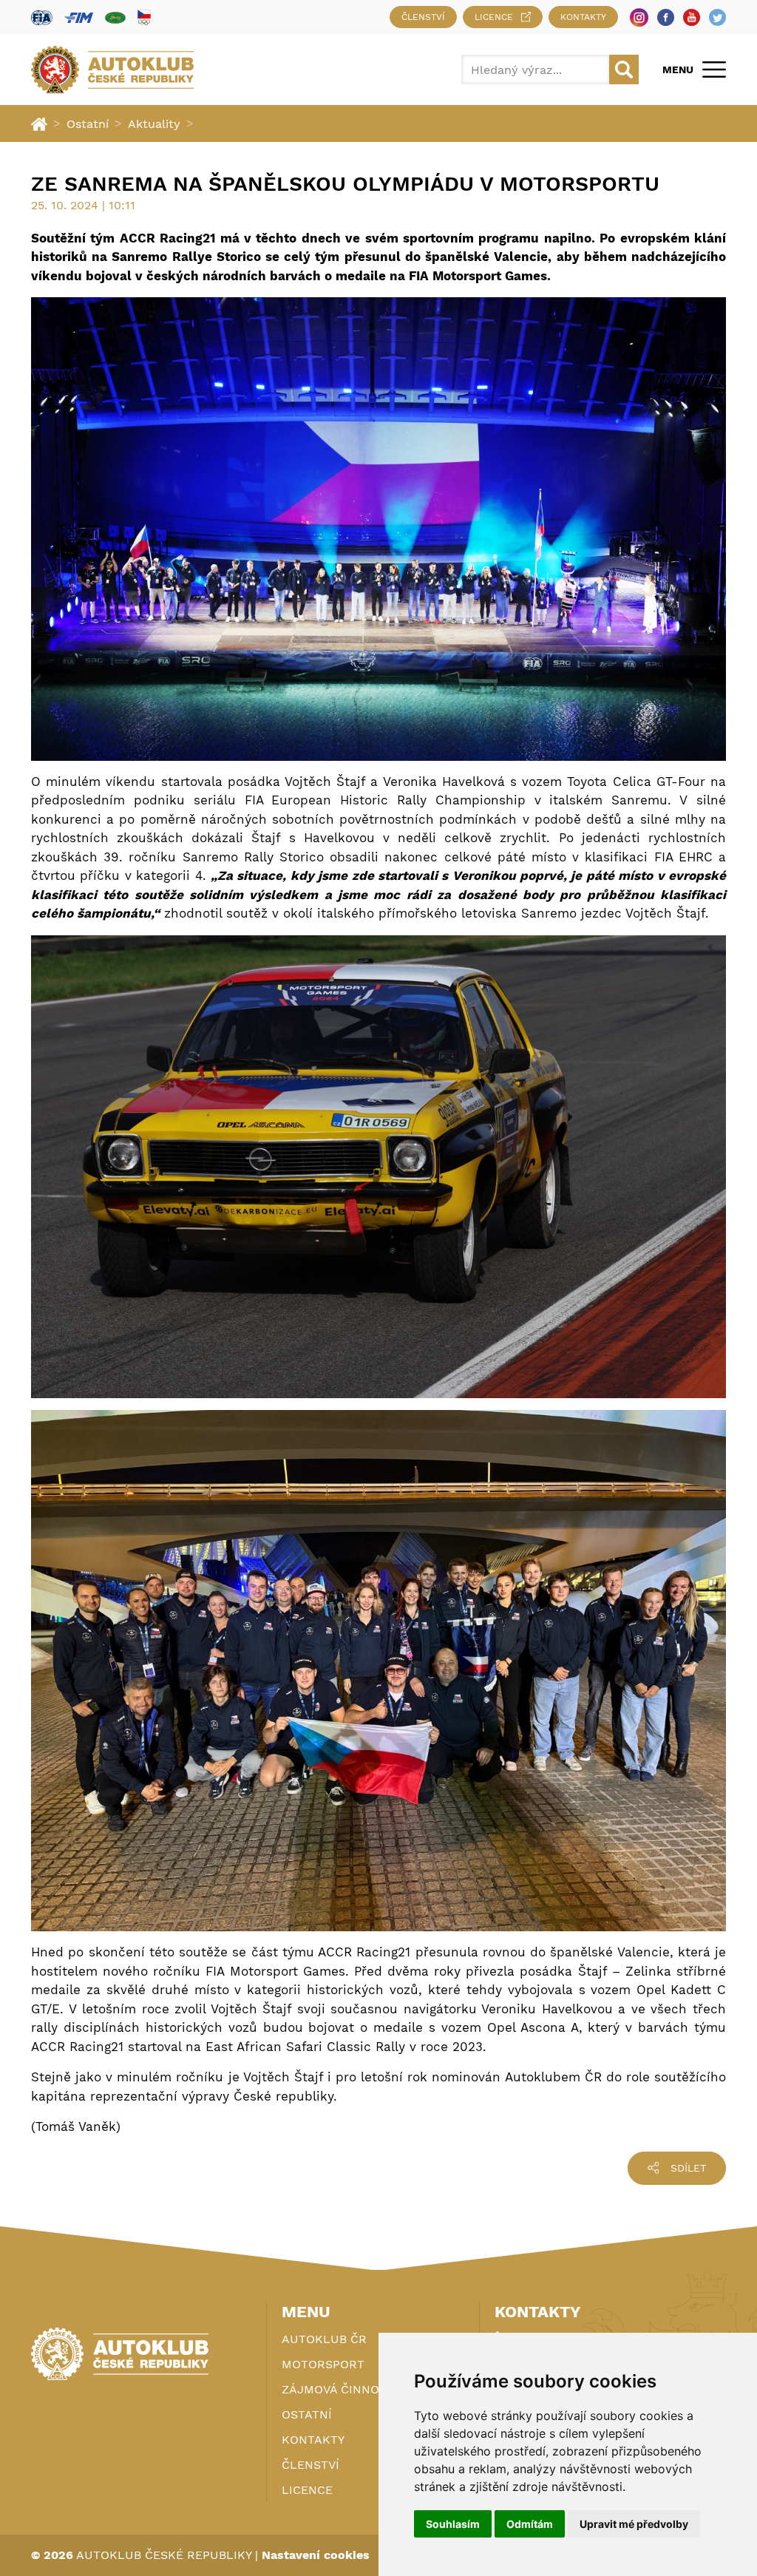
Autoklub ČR (324, 2339)
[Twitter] (717, 17)
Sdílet (688, 2168)
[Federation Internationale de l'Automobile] (42, 17)
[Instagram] (639, 17)
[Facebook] (666, 17)
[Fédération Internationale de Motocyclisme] (79, 17)
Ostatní (88, 124)
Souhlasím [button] (453, 2524)
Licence (494, 17)
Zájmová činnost (338, 2389)
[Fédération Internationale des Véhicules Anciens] (115, 17)
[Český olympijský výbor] (144, 17)
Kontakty (583, 17)
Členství (423, 17)
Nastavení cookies (316, 2555)
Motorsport (323, 2364)
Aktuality (154, 124)
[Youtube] (692, 17)
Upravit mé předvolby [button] (634, 2524)
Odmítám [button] (530, 2524)
